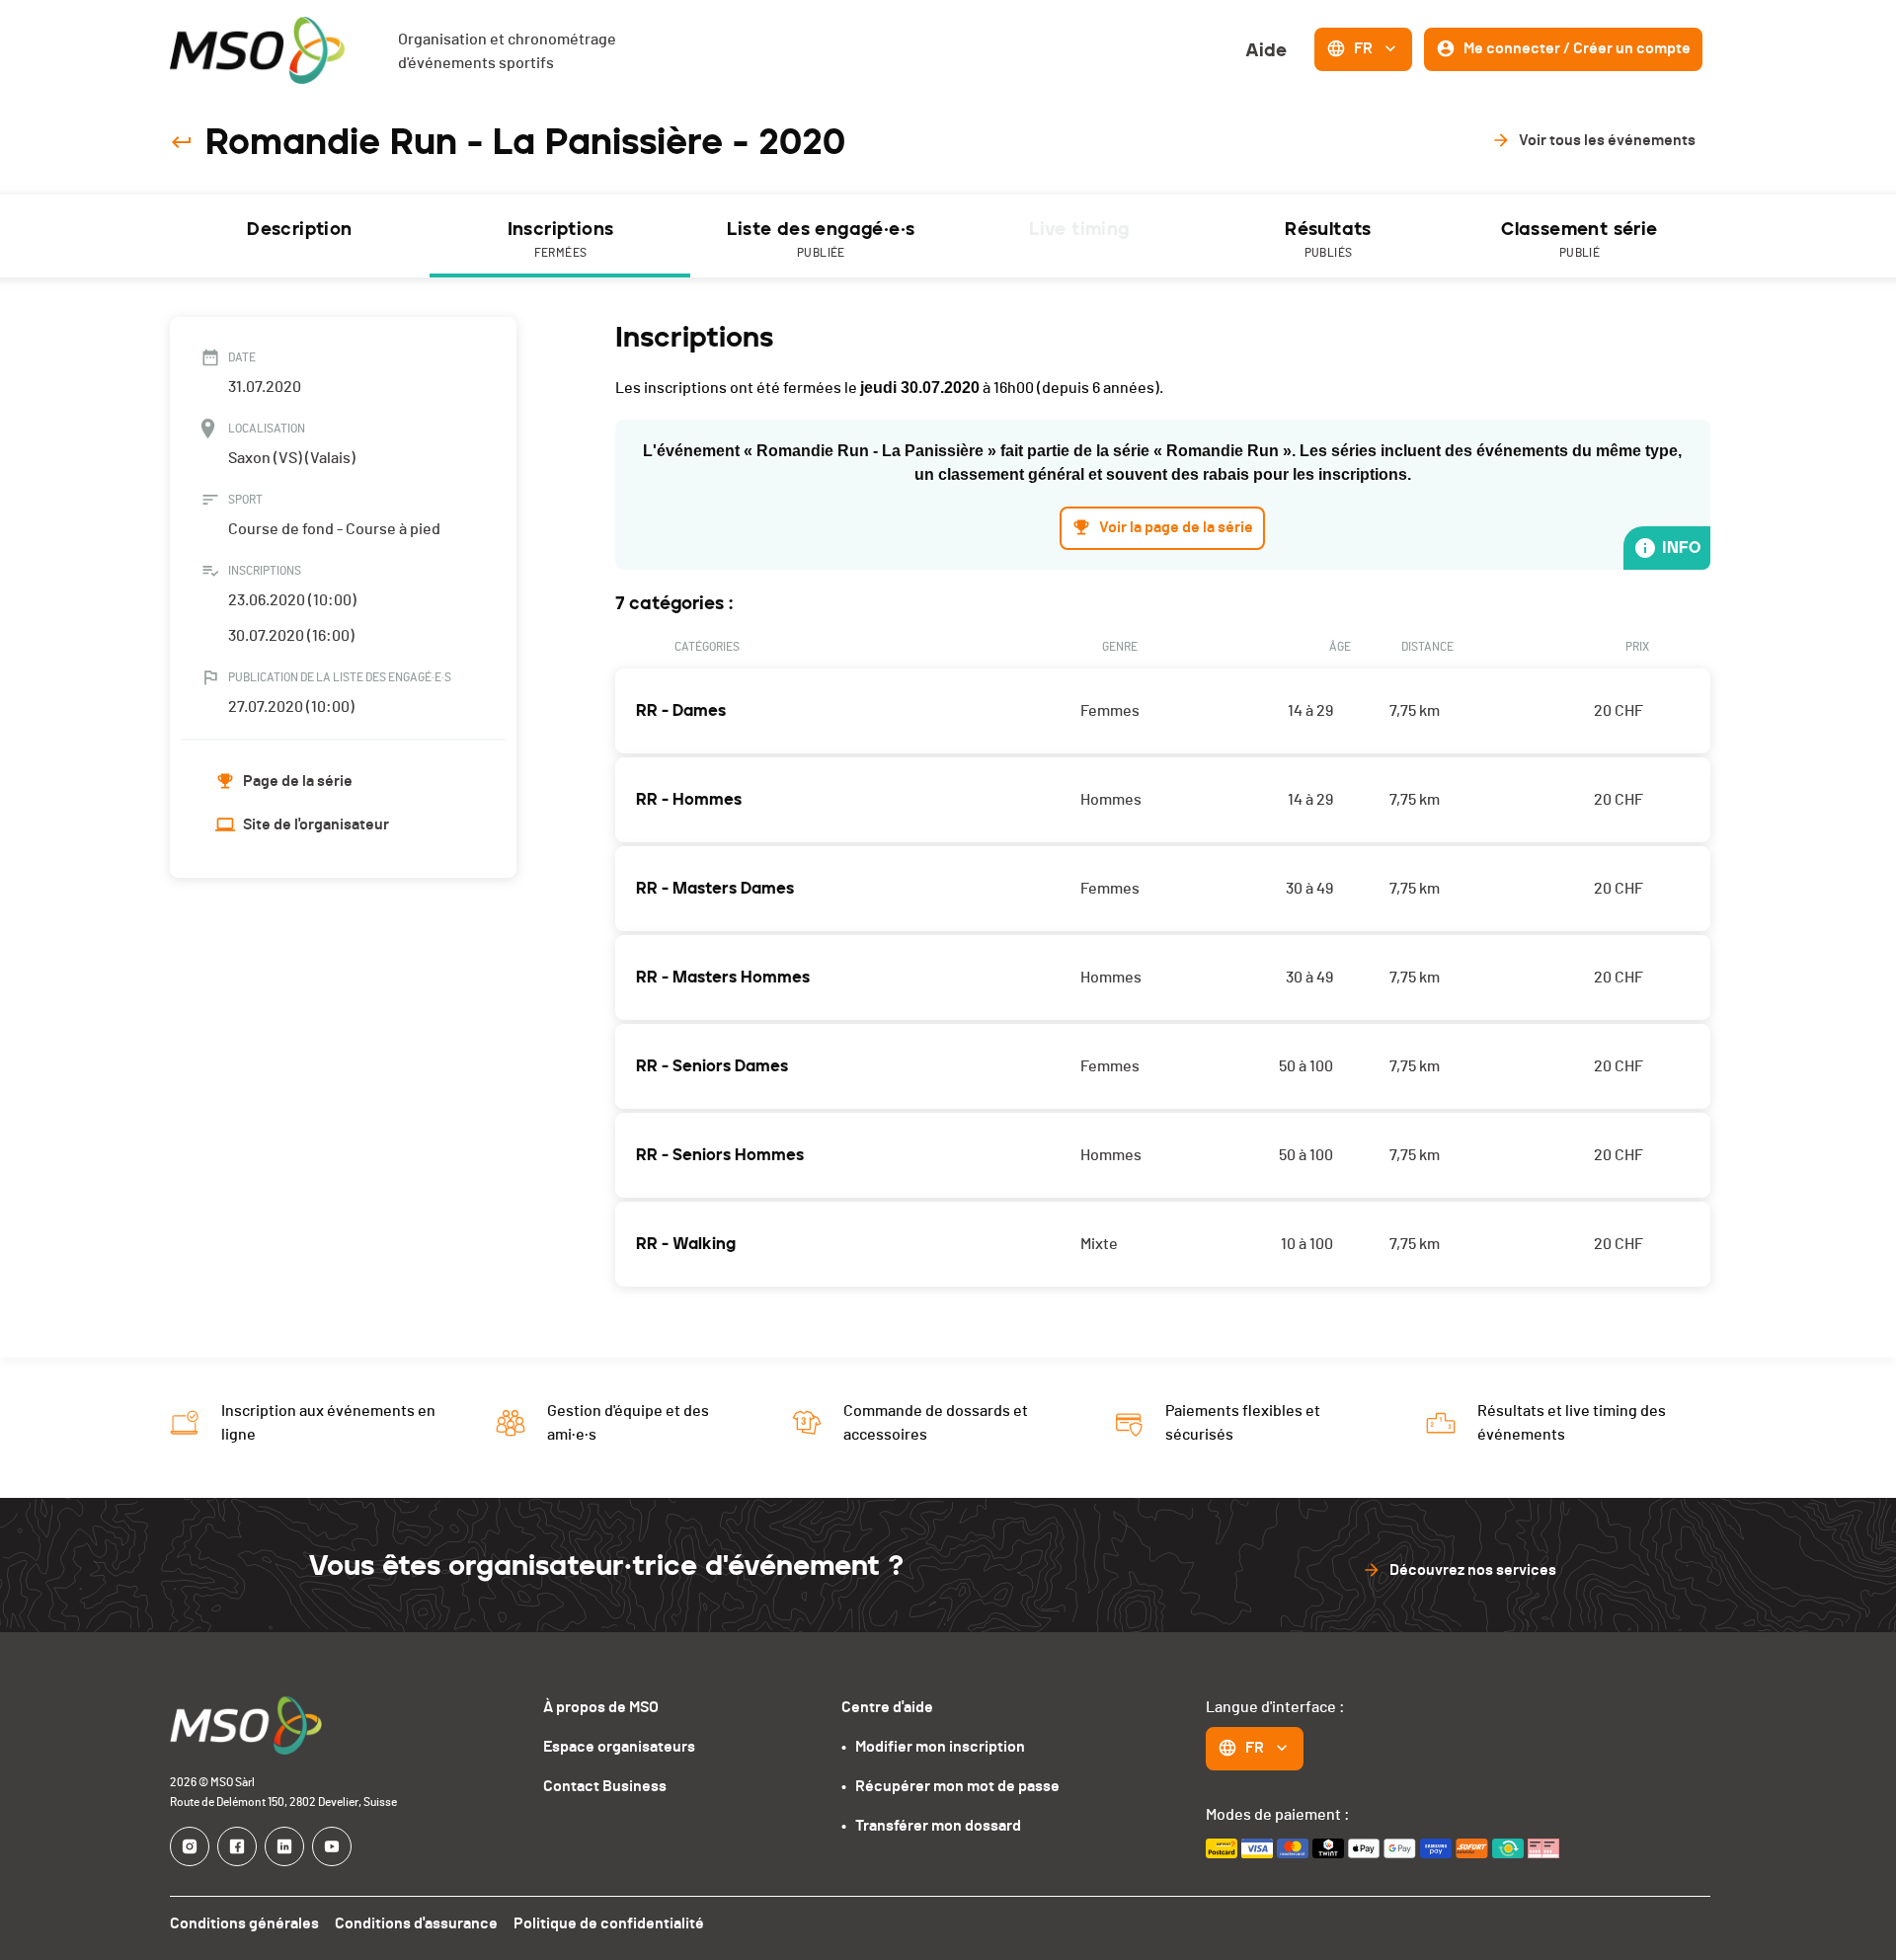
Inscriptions (561, 238)
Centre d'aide (887, 1707)
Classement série (1579, 238)
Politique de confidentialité (609, 1923)
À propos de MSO (601, 1707)
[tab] (300, 236)
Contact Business (605, 1786)
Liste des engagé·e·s (821, 238)
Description (299, 229)
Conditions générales (244, 1923)
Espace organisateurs (619, 1747)
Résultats (1328, 238)
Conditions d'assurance (416, 1923)
